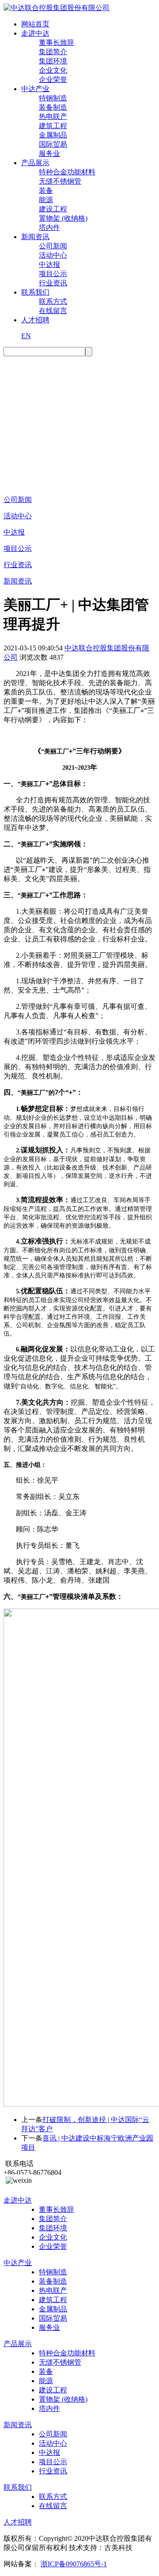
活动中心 (53, 255)
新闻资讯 (35, 237)
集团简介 (53, 52)
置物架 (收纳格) (63, 218)
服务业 (49, 153)
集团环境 (53, 61)
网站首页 (35, 24)
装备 (46, 190)
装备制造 (53, 107)
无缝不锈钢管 (60, 181)
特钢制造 (53, 98)
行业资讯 (53, 283)
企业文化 (53, 70)
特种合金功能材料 (67, 172)
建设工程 (53, 209)
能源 (46, 200)
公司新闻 (53, 246)
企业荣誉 (53, 79)
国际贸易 (53, 144)
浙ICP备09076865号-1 (74, 2564)
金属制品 (53, 135)
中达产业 (35, 89)
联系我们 (35, 292)
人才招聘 (35, 320)
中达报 (49, 264)
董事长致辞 (57, 42)
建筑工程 (53, 126)
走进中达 (35, 33)
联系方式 (53, 301)
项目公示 (53, 274)
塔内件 (49, 227)
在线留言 (53, 311)
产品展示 (35, 163)
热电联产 (53, 116)
